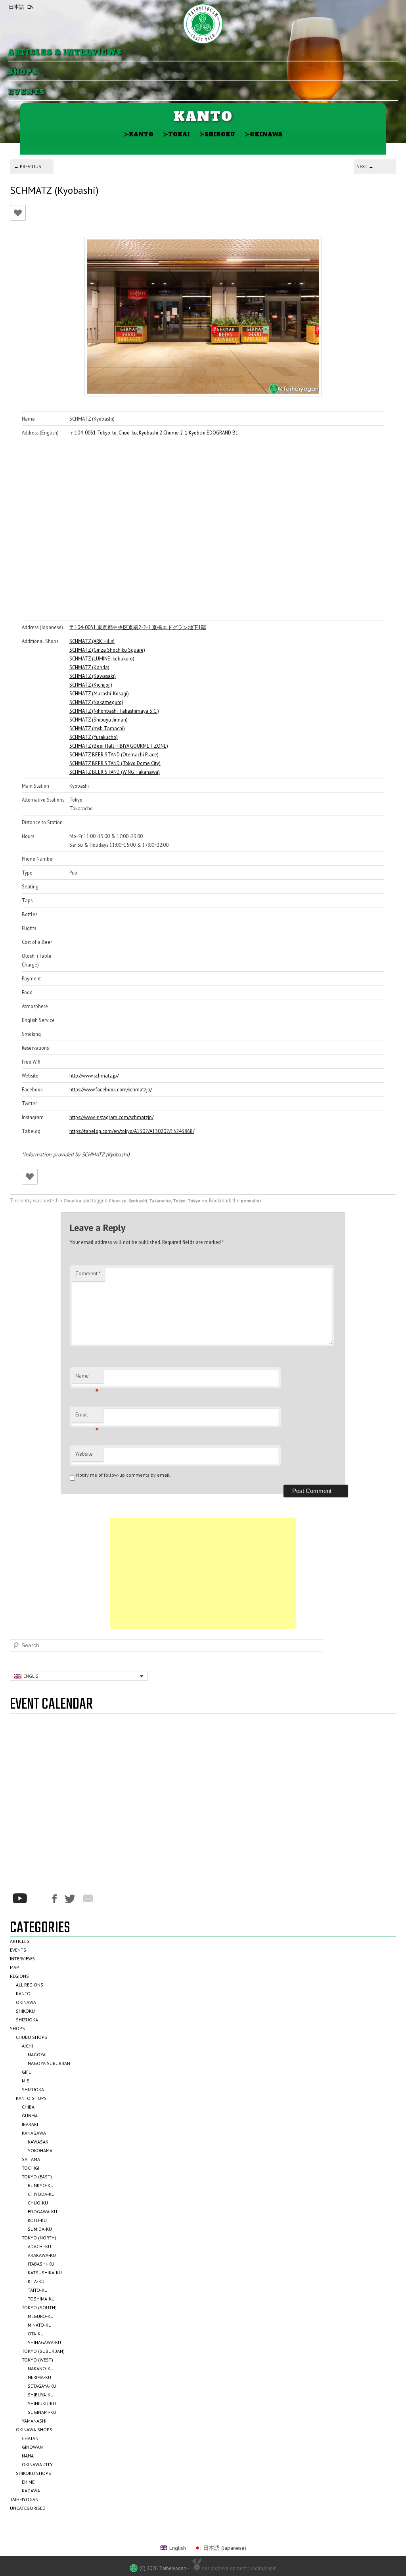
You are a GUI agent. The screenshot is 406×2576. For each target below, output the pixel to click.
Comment (88, 1274)
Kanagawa (34, 2133)
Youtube (20, 1898)
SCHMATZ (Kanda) (89, 667)
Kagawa (31, 2491)
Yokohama (40, 2150)
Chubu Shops (32, 2037)
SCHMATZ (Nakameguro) (96, 702)
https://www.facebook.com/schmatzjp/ (111, 1089)
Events (26, 92)
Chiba (28, 2107)
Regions (19, 1976)
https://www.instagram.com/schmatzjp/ (111, 1117)
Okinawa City (37, 2464)
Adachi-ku (39, 2246)
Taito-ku (38, 2290)
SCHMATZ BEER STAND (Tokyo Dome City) (115, 763)
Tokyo (179, 1201)
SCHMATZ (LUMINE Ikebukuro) (102, 658)
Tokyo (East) (37, 2177)
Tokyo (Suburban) (43, 2351)
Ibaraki (30, 2124)
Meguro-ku (41, 2316)
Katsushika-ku (45, 2273)
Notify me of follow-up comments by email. (124, 1475)
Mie (25, 2081)
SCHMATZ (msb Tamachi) (97, 728)
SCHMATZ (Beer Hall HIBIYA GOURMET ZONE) (119, 746)
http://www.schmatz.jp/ (94, 1076)
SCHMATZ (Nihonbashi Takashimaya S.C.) (114, 711)
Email (87, 1417)
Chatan (30, 2438)
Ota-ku (36, 2334)
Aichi (27, 2046)
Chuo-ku (72, 1201)
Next (365, 166)
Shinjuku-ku (42, 2403)
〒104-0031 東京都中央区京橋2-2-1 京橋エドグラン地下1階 (138, 627)
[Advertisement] (203, 1573)
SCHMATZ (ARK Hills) (92, 641)
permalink (251, 1201)
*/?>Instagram (40, 1899)
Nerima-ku (39, 2377)
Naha (28, 2456)
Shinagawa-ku (44, 2342)
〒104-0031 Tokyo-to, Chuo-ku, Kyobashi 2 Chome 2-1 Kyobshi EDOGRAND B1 (154, 433)
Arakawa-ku (42, 2255)
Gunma (30, 2116)
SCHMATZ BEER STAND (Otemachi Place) (114, 754)
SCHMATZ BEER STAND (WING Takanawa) (115, 772)
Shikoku (217, 134)
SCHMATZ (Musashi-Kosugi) (99, 693)
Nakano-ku (41, 2368)
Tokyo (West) (37, 2360)
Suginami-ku (42, 2412)
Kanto (139, 134)
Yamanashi (34, 2421)
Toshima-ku (41, 2299)
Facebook (55, 1899)
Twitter (70, 1899)
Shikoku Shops (34, 2473)
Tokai (176, 134)
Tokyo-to (197, 1201)
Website (84, 1454)
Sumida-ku (40, 2229)
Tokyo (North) (39, 2238)
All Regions (30, 1985)
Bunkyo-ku (41, 2185)
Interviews (22, 1959)
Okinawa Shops (34, 2430)
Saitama (31, 2159)
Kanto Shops (31, 2098)
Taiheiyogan (24, 2499)
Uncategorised (28, 2508)
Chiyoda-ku (41, 2194)
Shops (23, 72)
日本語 (16, 7)
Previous (28, 166)
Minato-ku (40, 2325)
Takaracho (160, 1201)
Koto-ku (37, 2220)
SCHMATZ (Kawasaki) (93, 676)
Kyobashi (138, 1201)
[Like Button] (18, 213)
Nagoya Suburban (49, 2063)
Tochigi (31, 2168)
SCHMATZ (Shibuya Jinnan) (99, 720)
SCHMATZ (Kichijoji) (91, 685)
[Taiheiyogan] (203, 24)
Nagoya (37, 2054)
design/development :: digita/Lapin (239, 2568)
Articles (20, 1941)
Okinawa (264, 134)
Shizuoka (27, 2020)
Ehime (28, 2482)
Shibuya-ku (41, 2395)
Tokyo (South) (39, 2307)
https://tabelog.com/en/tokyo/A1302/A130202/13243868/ (132, 1131)
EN (31, 7)
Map (14, 1967)
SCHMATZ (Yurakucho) (94, 737)
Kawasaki (39, 2142)
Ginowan (32, 2447)
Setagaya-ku (42, 2386)
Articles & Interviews (65, 53)
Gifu (27, 2072)
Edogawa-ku (42, 2211)
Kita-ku (36, 2281)
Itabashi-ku (41, 2264)
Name (87, 1378)
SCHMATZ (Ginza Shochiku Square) (107, 650)
